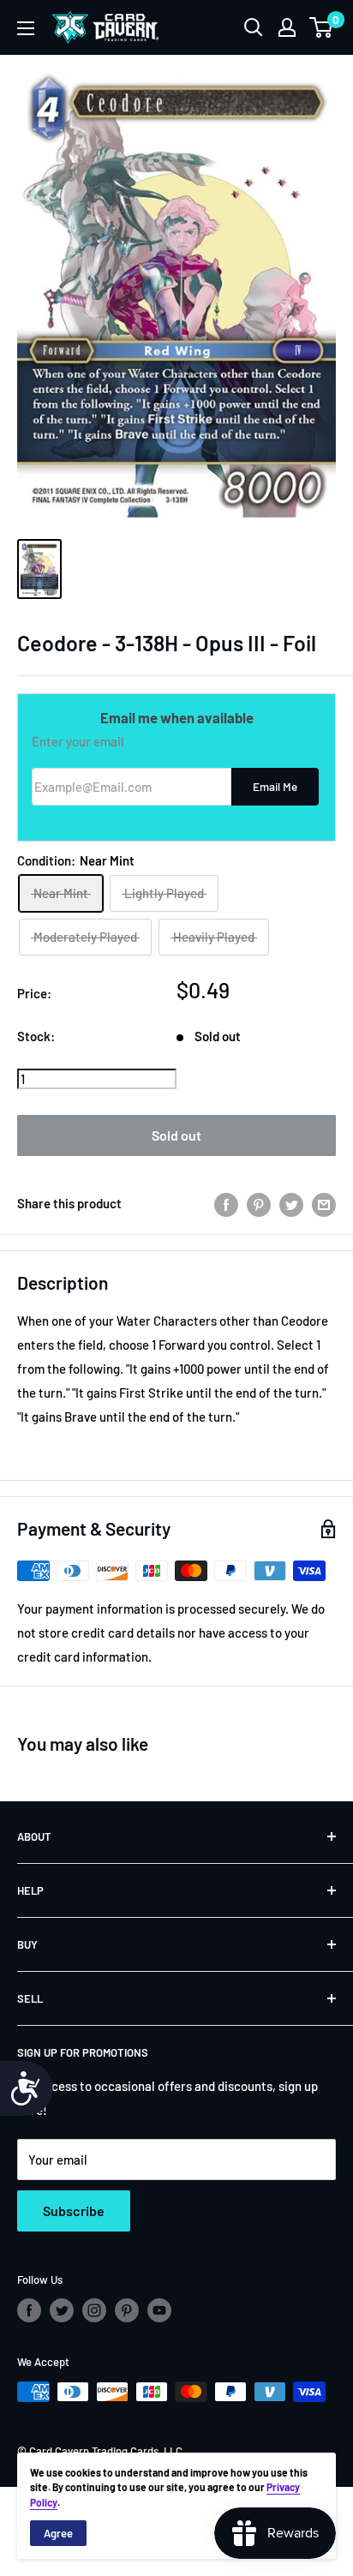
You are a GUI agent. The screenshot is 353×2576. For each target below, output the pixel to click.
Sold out (176, 1135)
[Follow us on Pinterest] (127, 2310)
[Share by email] (324, 1203)
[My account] (287, 27)
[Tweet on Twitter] (291, 1203)
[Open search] (254, 27)
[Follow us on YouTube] (159, 2310)
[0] (322, 27)
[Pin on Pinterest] (259, 1203)
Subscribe (74, 2211)
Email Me (275, 786)
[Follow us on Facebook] (29, 2310)
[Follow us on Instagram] (94, 2310)
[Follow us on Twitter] (62, 2310)
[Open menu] (26, 28)
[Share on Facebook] (226, 1203)
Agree (58, 2533)
